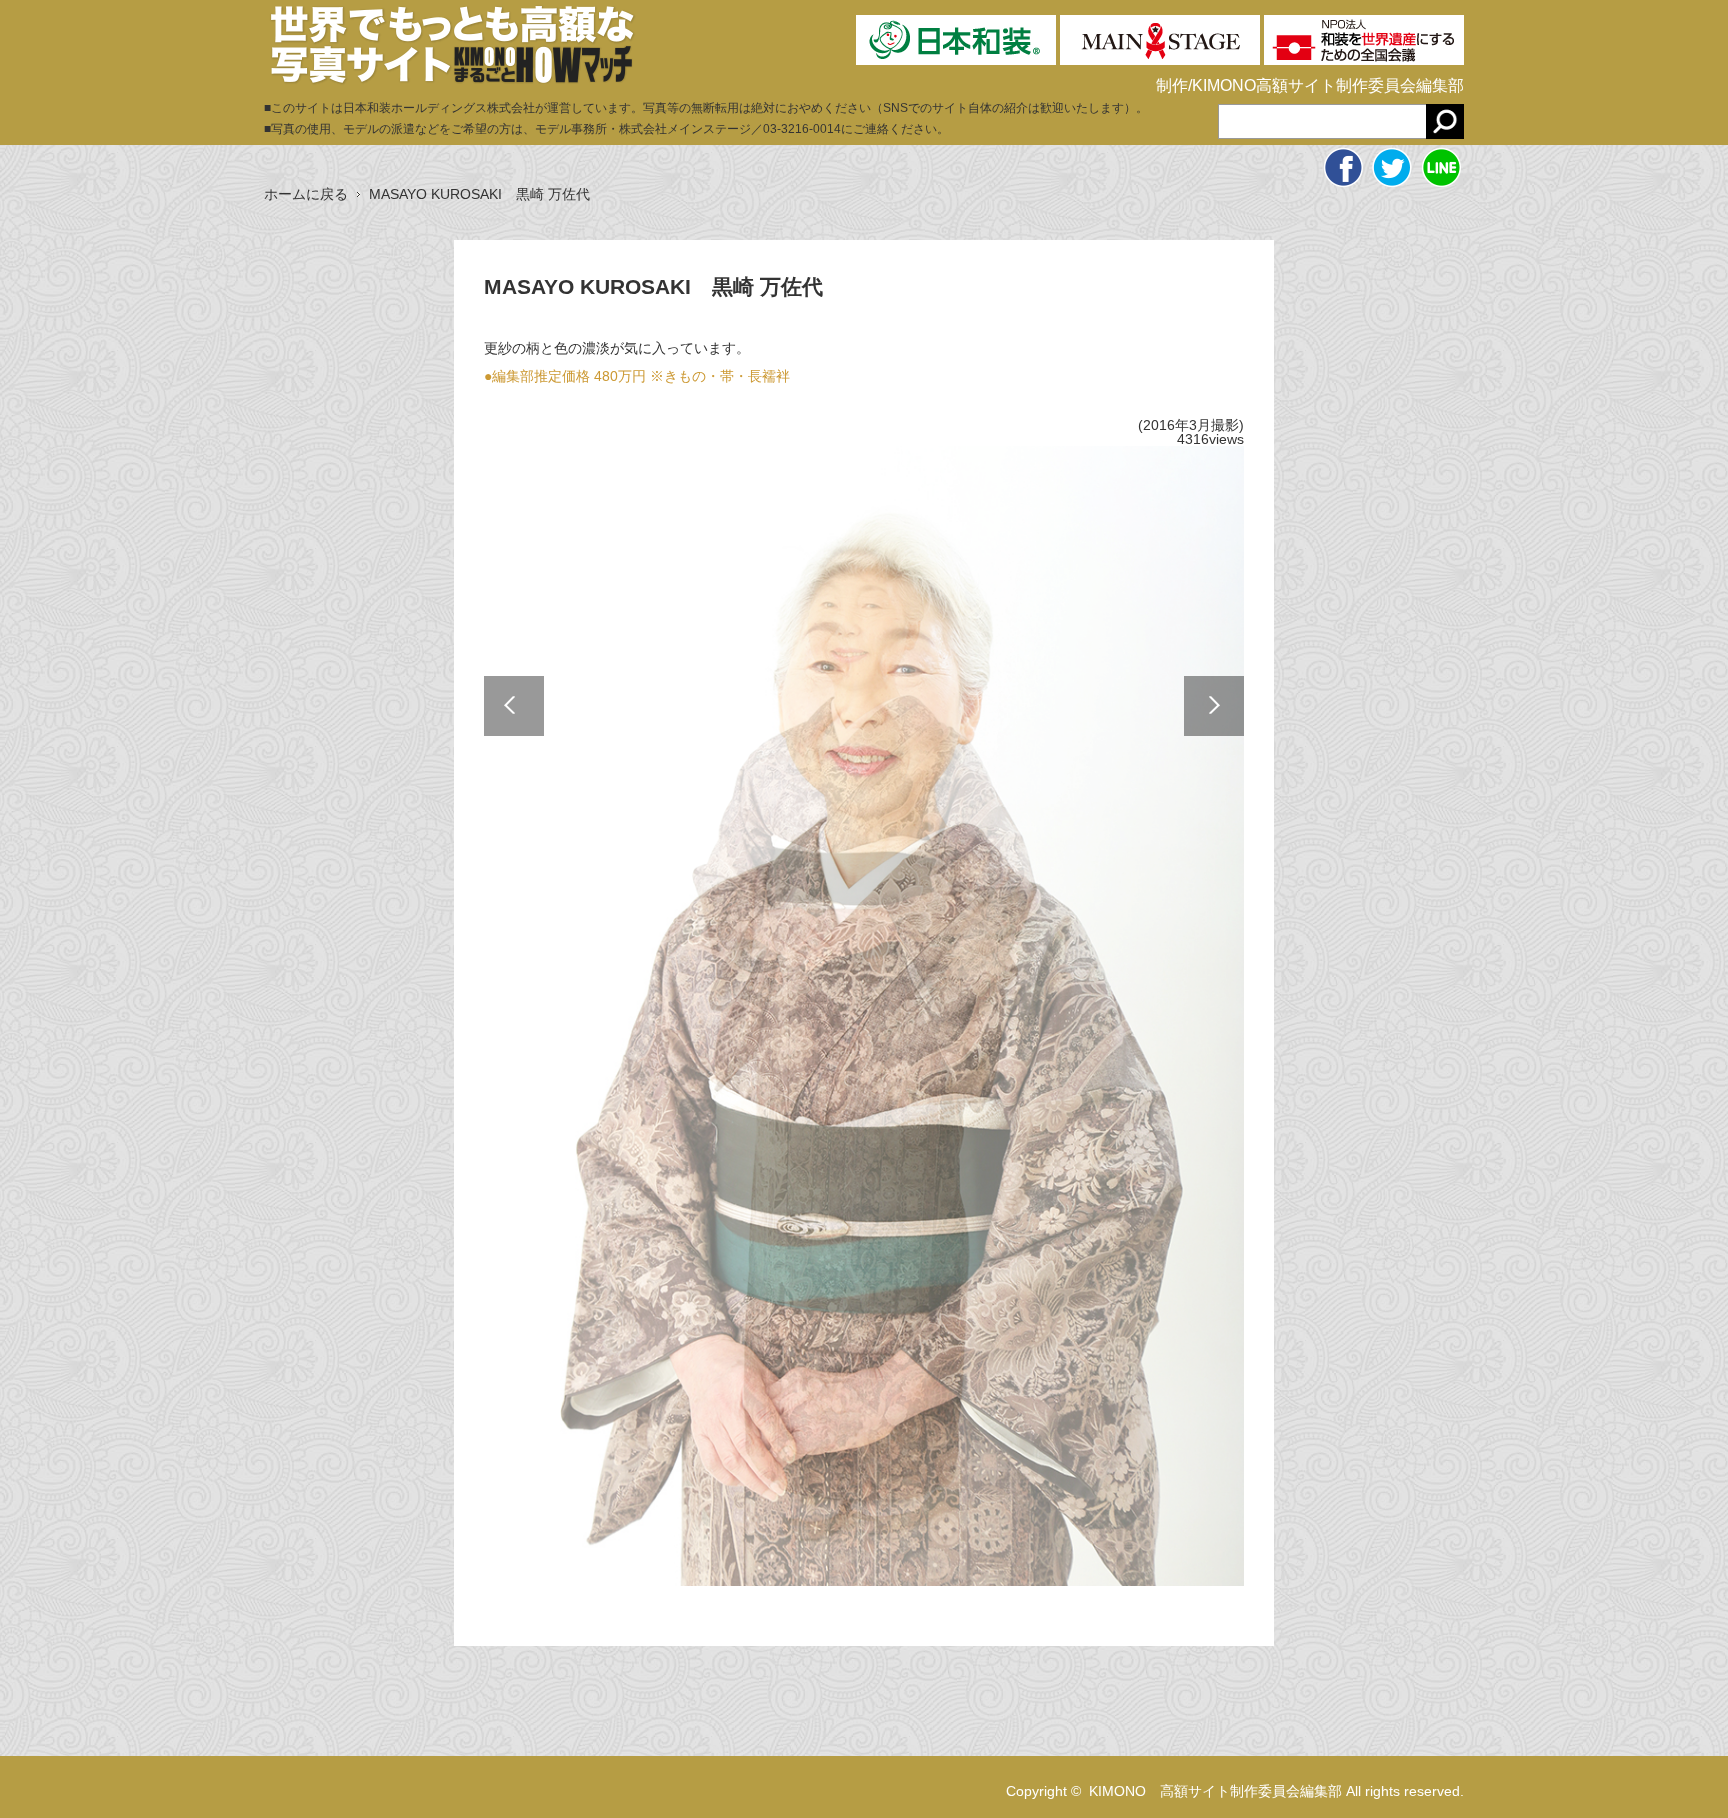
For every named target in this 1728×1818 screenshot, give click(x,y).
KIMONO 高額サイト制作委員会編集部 (1215, 1791)
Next (1214, 706)
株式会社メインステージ (685, 129)
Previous (514, 706)
